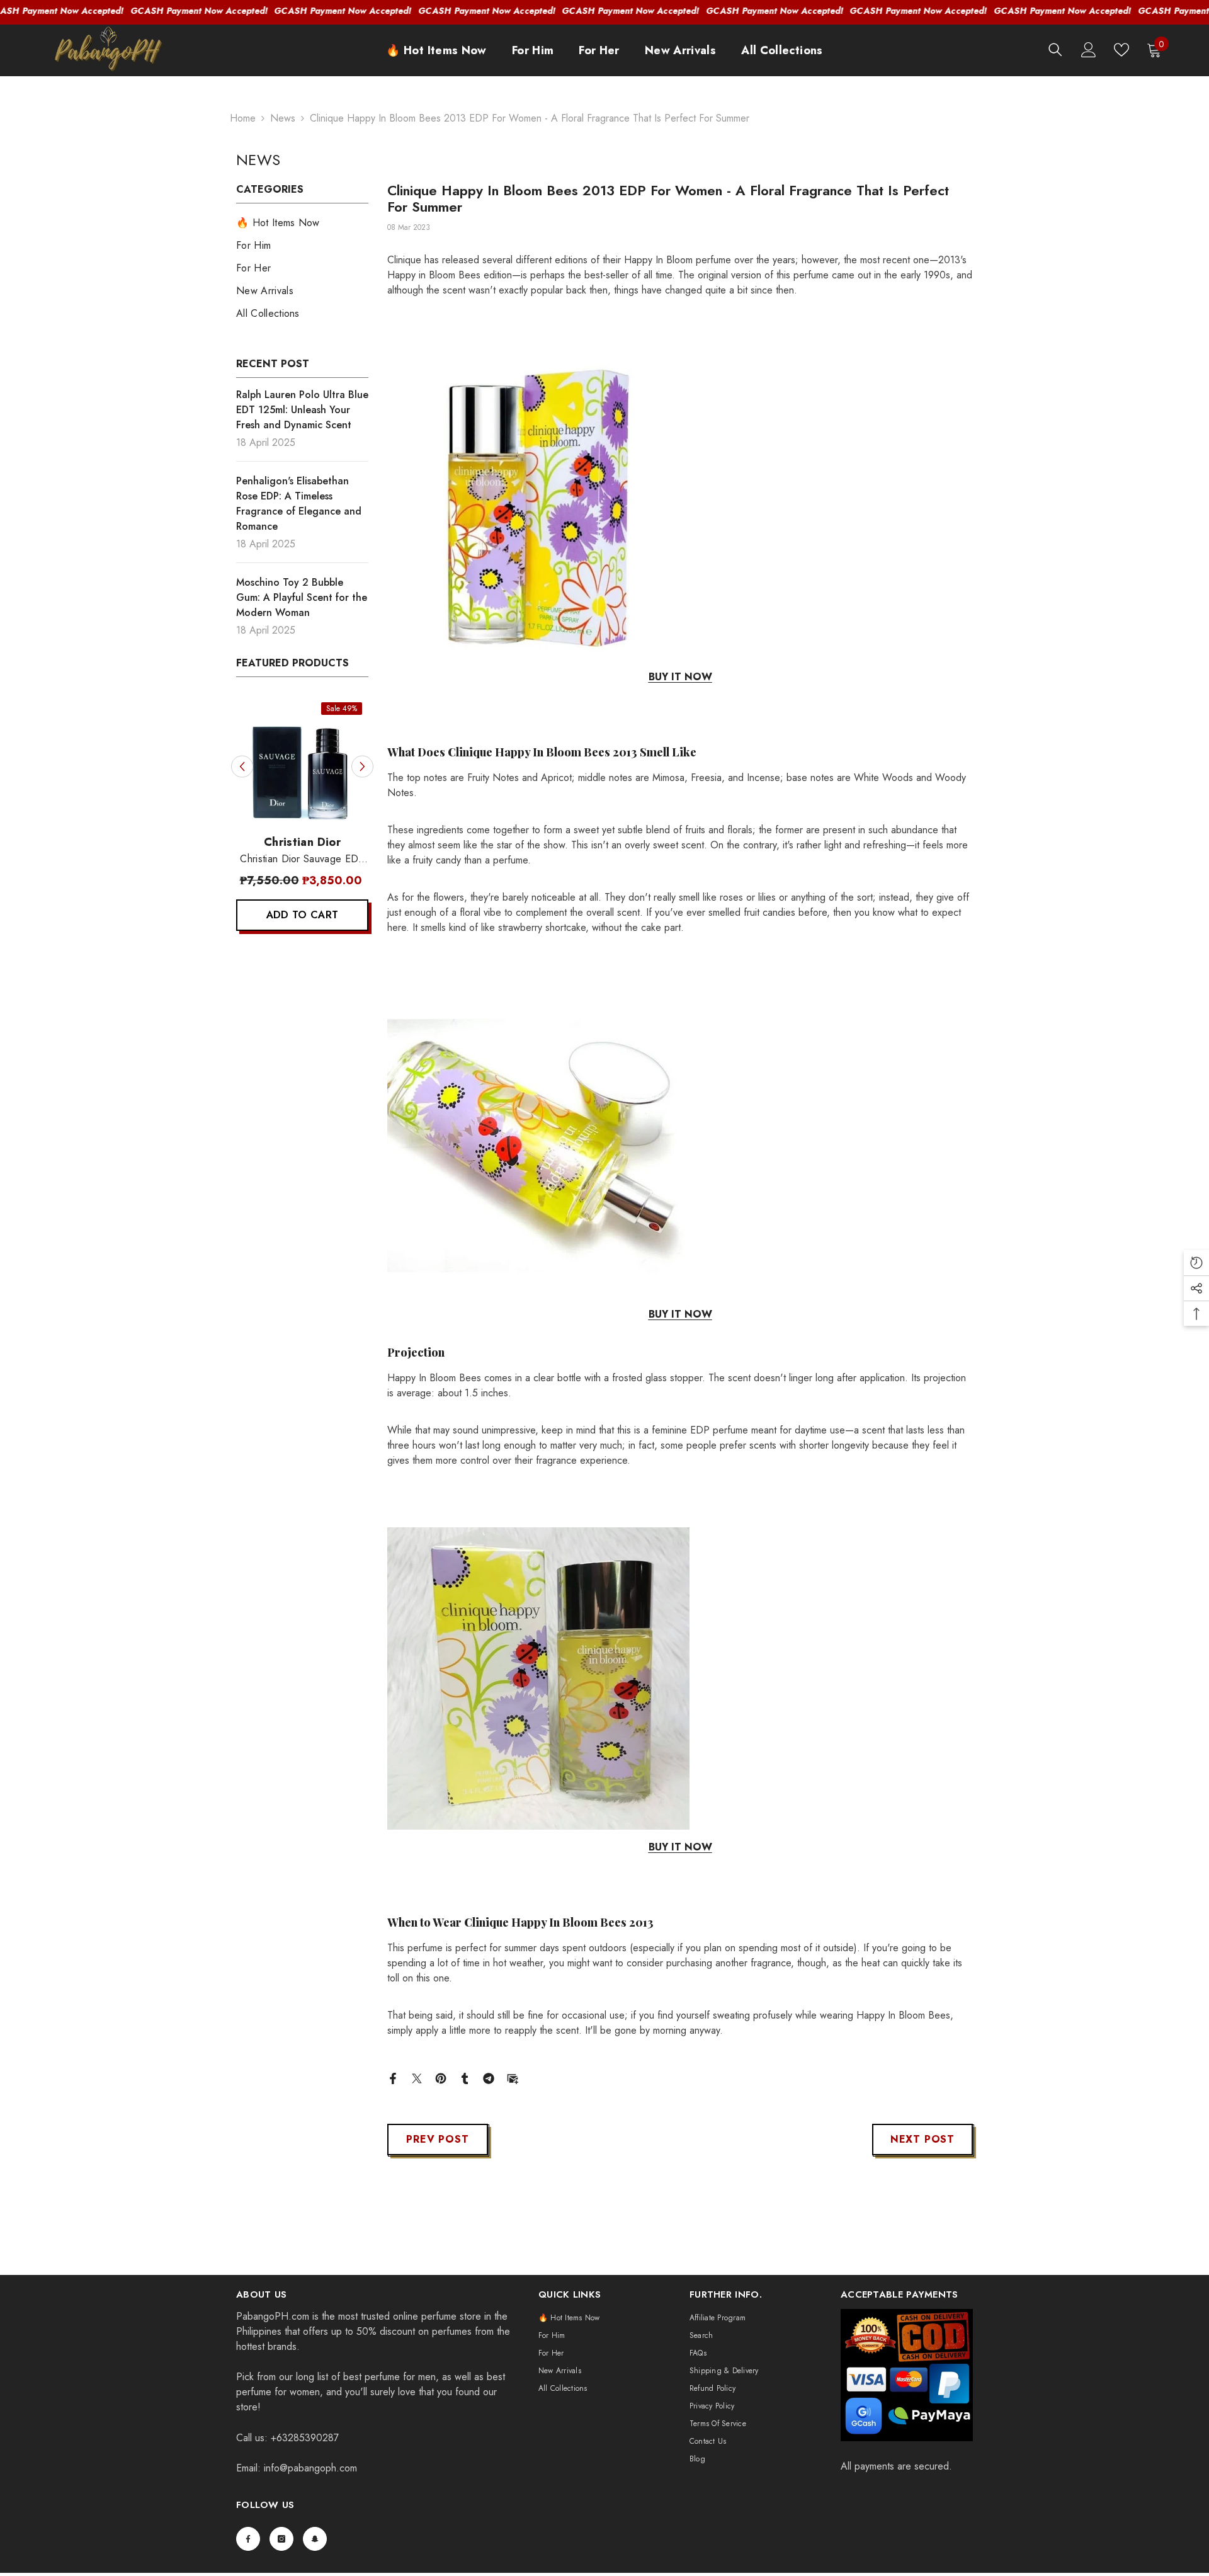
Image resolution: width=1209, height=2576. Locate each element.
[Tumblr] (465, 2077)
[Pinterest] (441, 2077)
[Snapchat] (315, 2539)
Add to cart (250, 915)
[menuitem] (302, 223)
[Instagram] (281, 2539)
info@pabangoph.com (310, 2468)
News (283, 118)
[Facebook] (393, 2077)
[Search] (1055, 49)
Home (243, 118)
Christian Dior (249, 842)
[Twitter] (417, 2077)
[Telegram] (489, 2077)
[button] (242, 766)
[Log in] (1089, 50)
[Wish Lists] (1121, 50)
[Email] (513, 2077)
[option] (249, 820)
